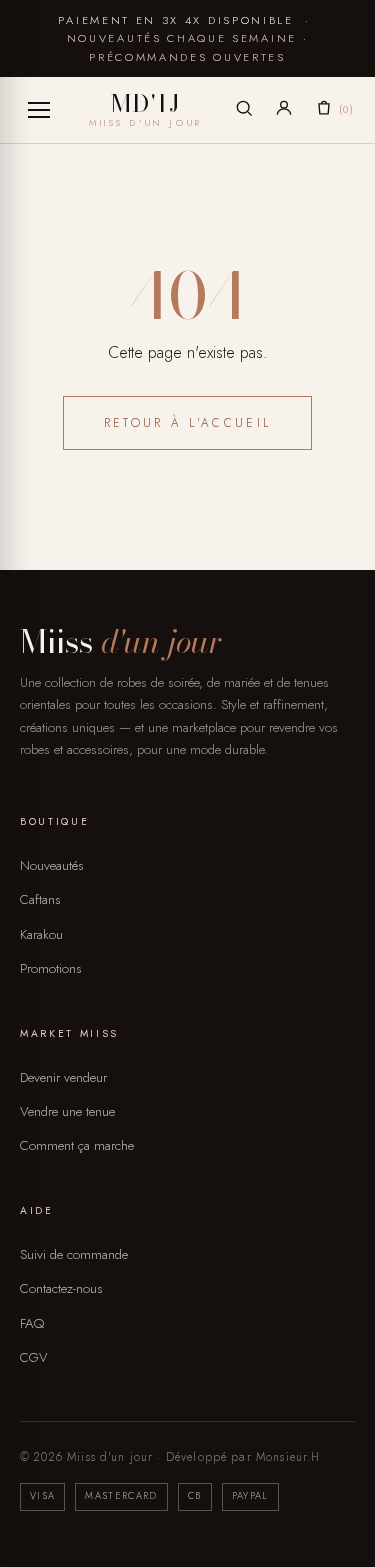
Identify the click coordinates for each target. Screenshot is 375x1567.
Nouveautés (52, 865)
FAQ (32, 1323)
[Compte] (284, 111)
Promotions (51, 968)
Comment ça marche (77, 1145)
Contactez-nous (61, 1288)
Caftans (40, 899)
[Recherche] (244, 111)
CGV (34, 1357)
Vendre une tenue (67, 1111)
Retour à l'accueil (188, 422)
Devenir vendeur (63, 1077)
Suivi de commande (74, 1254)
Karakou (41, 934)
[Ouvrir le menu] (39, 110)
